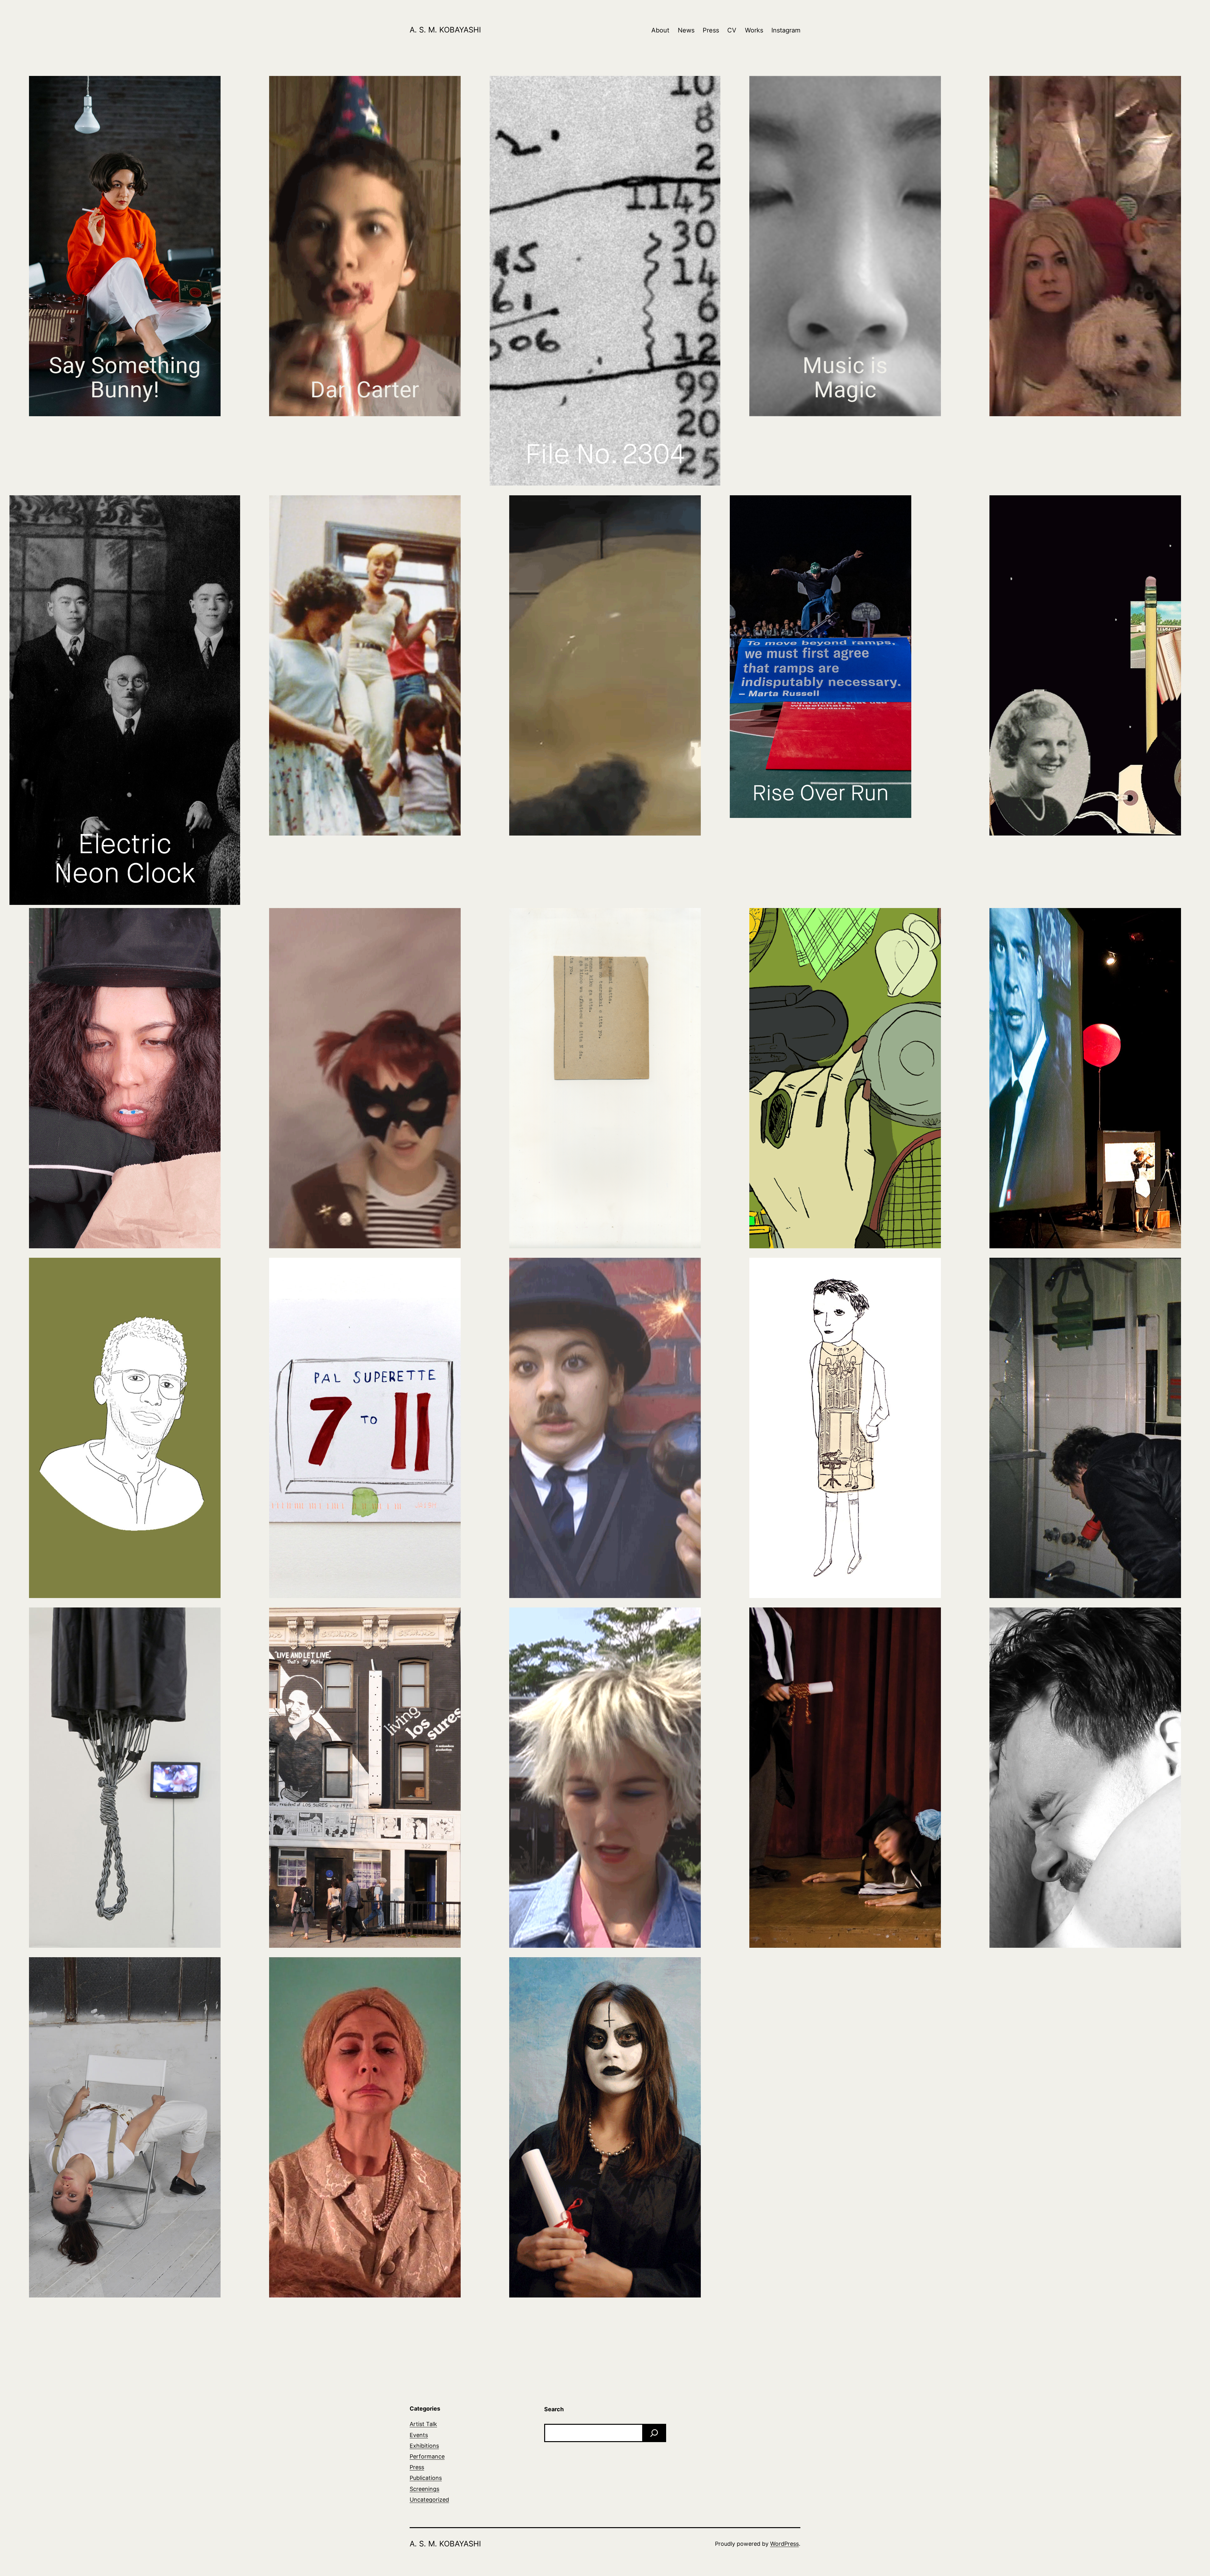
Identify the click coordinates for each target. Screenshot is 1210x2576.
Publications (426, 2478)
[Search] (654, 2433)
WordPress (784, 2544)
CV (732, 30)
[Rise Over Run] (821, 657)
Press (711, 30)
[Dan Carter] (365, 246)
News (686, 30)
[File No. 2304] (605, 281)
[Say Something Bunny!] (125, 246)
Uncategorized (429, 2500)
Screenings (424, 2489)
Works (754, 30)
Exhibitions (424, 2446)
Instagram (786, 30)
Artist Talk (423, 2424)
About (660, 30)
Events (419, 2435)
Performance (427, 2456)
